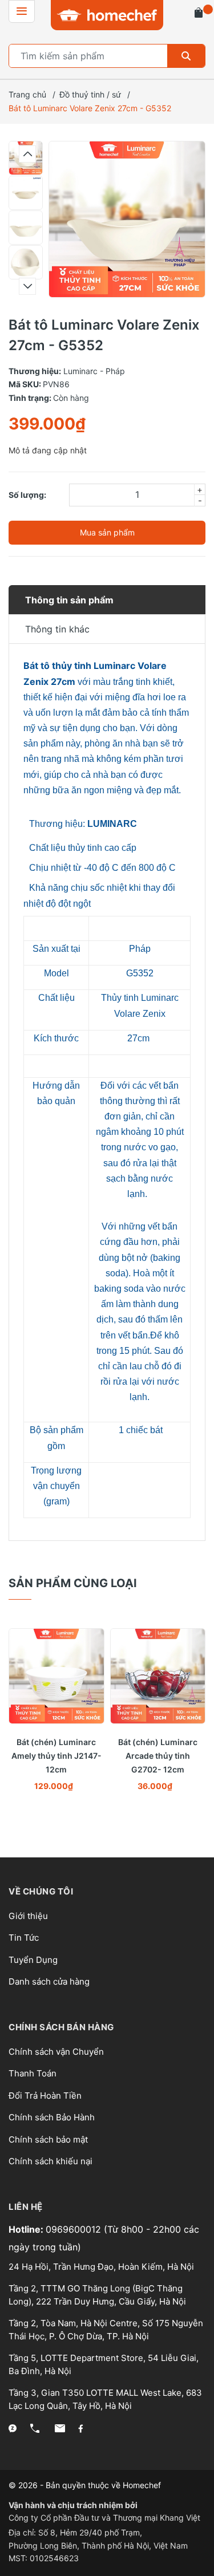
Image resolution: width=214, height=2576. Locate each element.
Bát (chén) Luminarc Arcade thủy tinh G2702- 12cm (158, 1756)
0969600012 (75, 2229)
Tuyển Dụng (33, 1960)
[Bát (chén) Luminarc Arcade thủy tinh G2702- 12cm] (158, 1676)
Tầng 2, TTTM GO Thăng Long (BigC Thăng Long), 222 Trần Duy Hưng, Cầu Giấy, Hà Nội (97, 2295)
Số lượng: (27, 495)
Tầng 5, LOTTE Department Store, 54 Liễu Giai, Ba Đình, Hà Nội (104, 2364)
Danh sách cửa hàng (49, 1981)
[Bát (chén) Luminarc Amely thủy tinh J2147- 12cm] (56, 1676)
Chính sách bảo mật (48, 2139)
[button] (27, 154)
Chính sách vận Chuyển (56, 2052)
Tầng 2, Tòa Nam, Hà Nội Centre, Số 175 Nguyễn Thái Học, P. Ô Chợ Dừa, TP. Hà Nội (106, 2330)
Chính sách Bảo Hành (52, 2117)
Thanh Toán (33, 2073)
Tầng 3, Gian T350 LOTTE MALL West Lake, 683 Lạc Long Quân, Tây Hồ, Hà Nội (105, 2399)
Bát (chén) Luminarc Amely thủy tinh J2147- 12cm (56, 1756)
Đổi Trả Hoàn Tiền (45, 2096)
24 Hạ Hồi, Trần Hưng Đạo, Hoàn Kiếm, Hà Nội (101, 2267)
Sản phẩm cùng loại (73, 1583)
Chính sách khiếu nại (51, 2161)
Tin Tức (24, 1938)
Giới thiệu (28, 1916)
